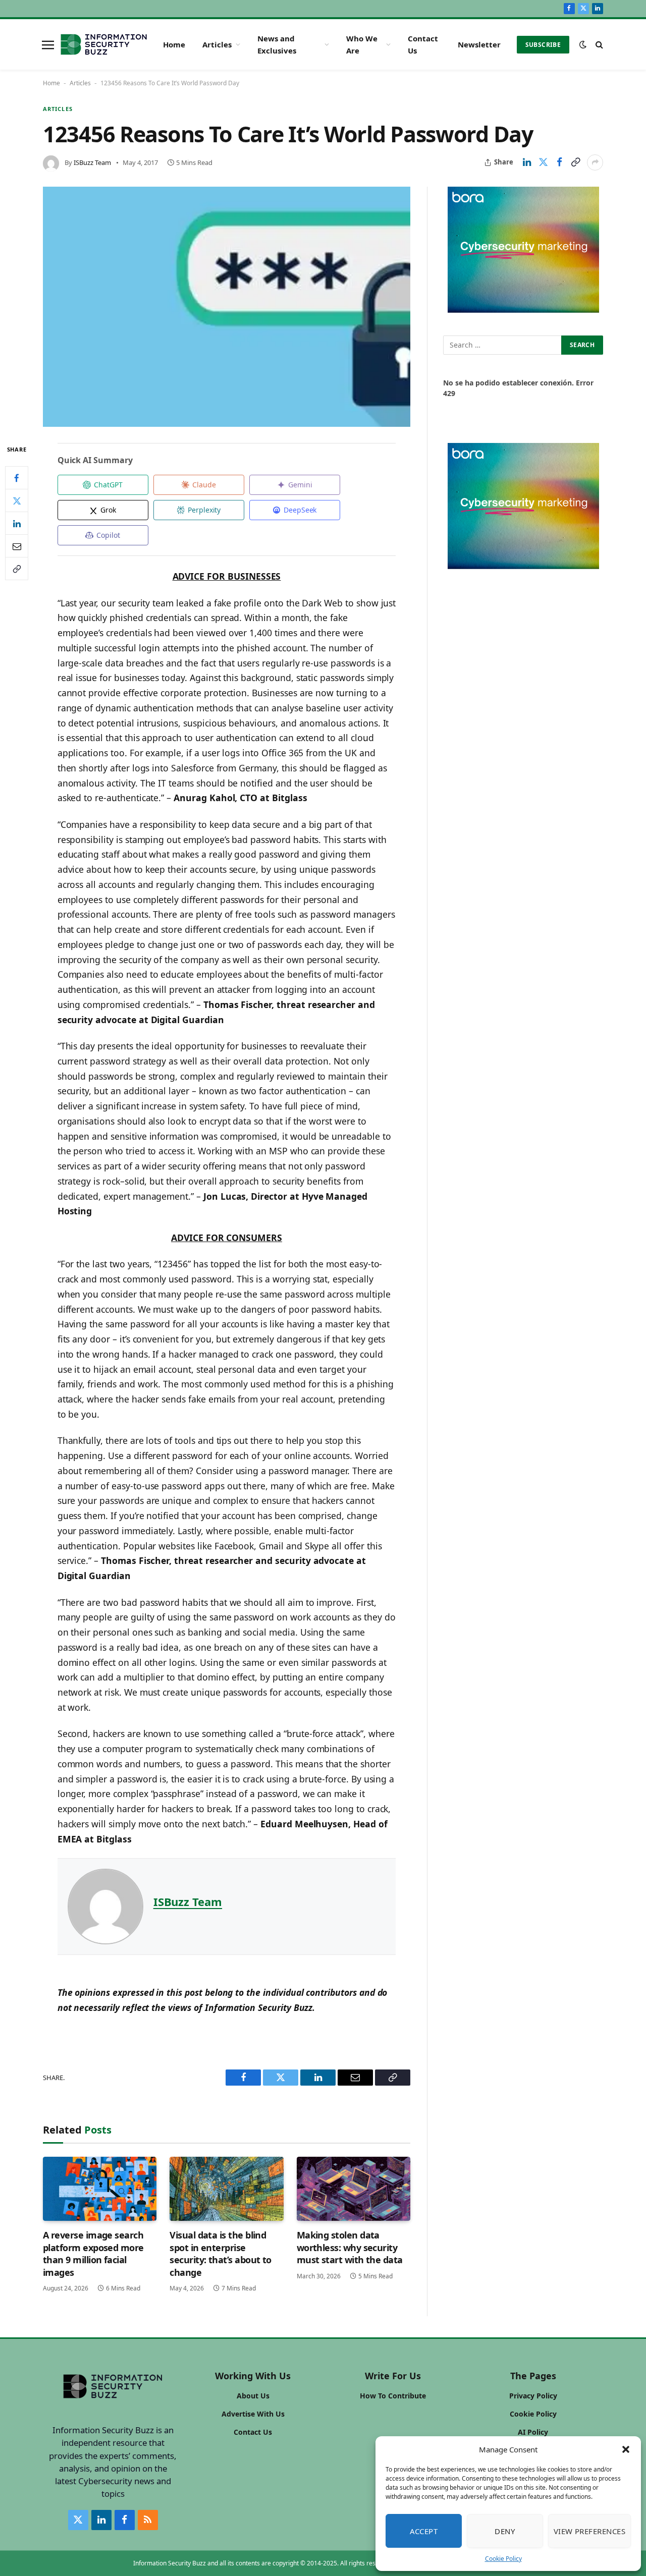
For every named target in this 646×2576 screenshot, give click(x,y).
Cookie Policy (503, 2559)
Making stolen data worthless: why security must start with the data (350, 2247)
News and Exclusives (277, 44)
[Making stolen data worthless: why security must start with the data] (354, 2189)
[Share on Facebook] (559, 162)
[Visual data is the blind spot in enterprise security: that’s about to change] (226, 2189)
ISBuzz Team (92, 162)
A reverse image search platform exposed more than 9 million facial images (93, 2253)
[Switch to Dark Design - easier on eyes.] (583, 44)
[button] (626, 2449)
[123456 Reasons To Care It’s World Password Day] (227, 307)
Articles (217, 44)
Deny (505, 2531)
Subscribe (543, 45)
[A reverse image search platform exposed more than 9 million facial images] (100, 2189)
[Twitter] (17, 500)
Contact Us (423, 44)
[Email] (17, 546)
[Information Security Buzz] (104, 44)
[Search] (598, 45)
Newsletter (479, 44)
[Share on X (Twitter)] (543, 162)
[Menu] (48, 44)
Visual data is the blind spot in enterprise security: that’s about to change (221, 2253)
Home (174, 44)
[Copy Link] (575, 162)
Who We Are (362, 44)
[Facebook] (17, 478)
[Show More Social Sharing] (595, 162)
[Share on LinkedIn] (527, 162)
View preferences (589, 2531)
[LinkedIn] (17, 523)
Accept (424, 2531)
